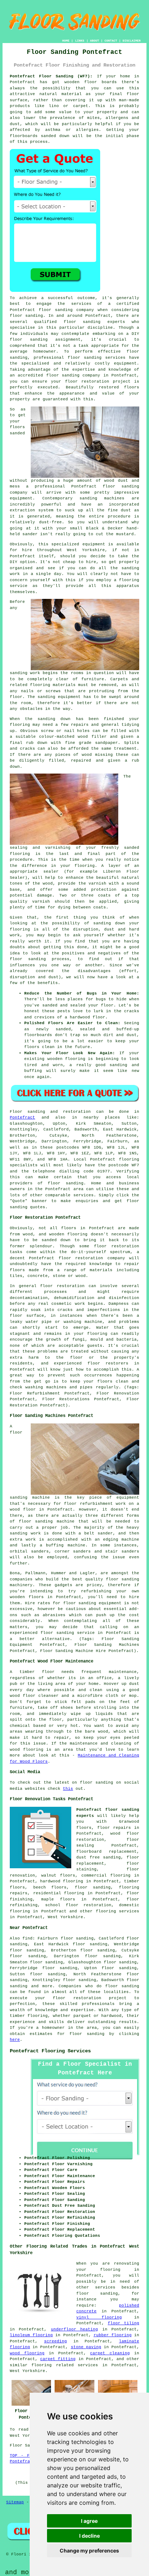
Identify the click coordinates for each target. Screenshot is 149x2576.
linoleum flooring (31, 2335)
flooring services (118, 1911)
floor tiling (124, 2323)
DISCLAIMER (132, 41)
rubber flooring (113, 2335)
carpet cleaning (110, 2353)
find (27, 1938)
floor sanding (85, 358)
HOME (66, 41)
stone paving (86, 2347)
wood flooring (27, 2353)
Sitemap (15, 2502)
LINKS (80, 41)
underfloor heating (74, 2329)
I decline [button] (90, 2536)
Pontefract (22, 1117)
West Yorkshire (65, 1917)
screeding (56, 2341)
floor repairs (114, 1828)
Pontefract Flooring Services (50, 2051)
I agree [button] (89, 2521)
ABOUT (95, 41)
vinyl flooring (99, 2317)
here (15, 2040)
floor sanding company (73, 375)
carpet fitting (58, 2359)
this (68, 1789)
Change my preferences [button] (89, 2551)
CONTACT (111, 41)
